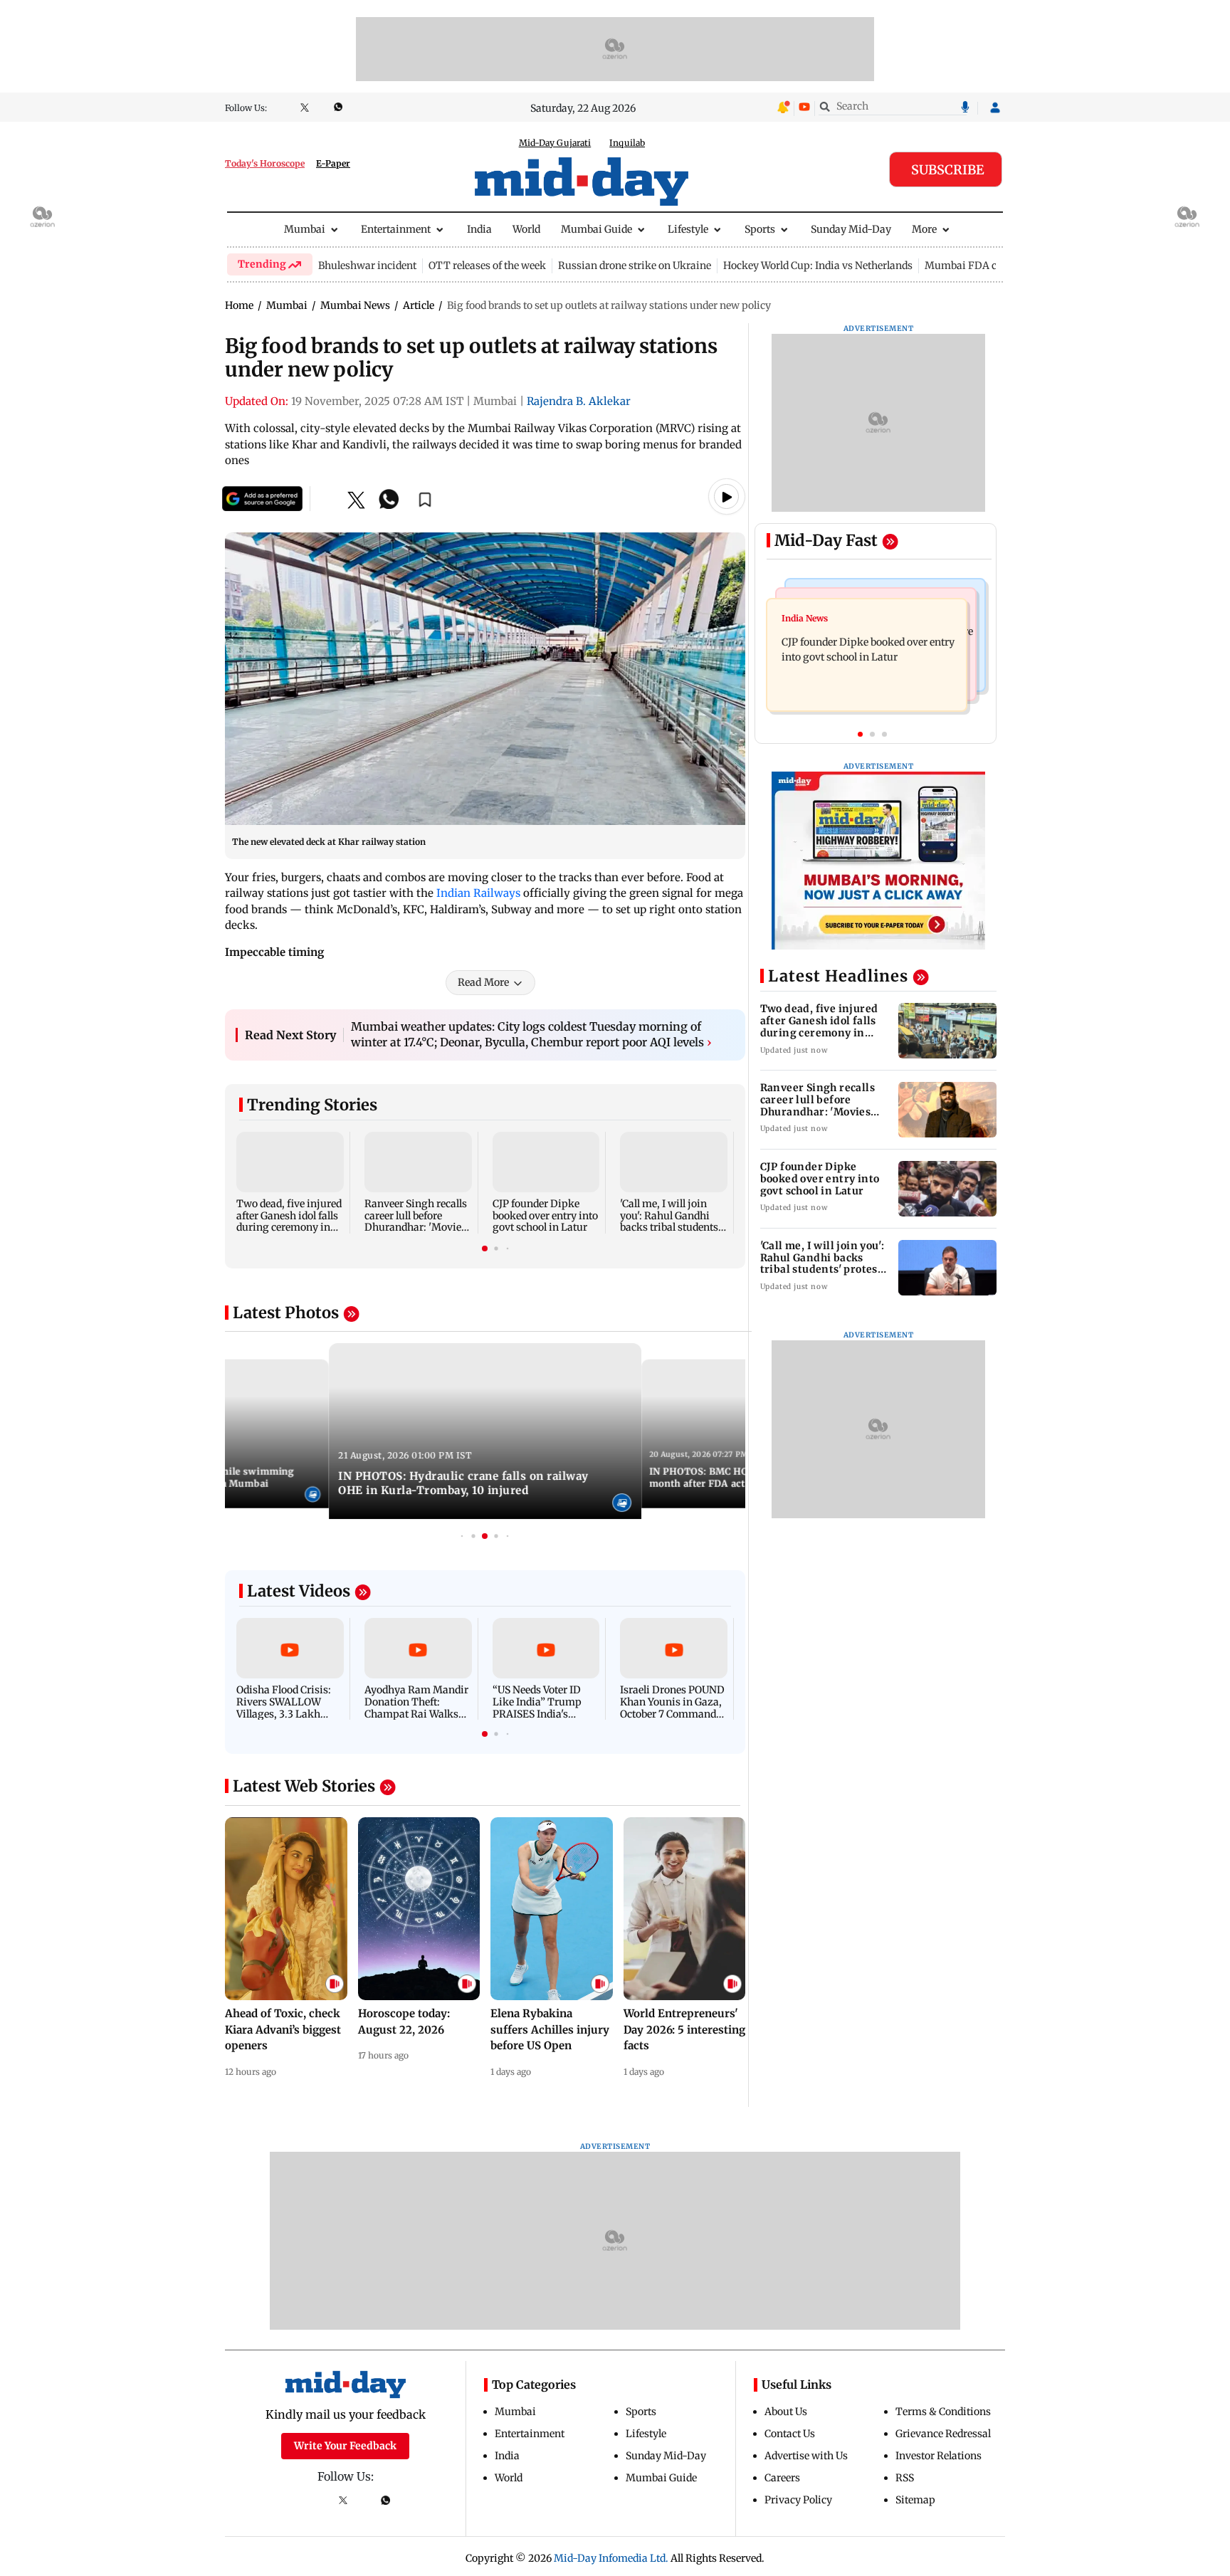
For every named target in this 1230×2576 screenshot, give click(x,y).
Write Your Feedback (345, 2446)
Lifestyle (688, 229)
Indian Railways (478, 893)
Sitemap (915, 2500)
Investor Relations (939, 2456)
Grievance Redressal (943, 2434)
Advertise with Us (806, 2456)
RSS (905, 2478)
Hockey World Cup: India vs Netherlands (818, 266)
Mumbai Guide (596, 229)
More (924, 229)
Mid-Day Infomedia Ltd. (611, 2558)
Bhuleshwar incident (367, 266)
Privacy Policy (798, 2500)
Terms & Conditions (943, 2412)
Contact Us (790, 2434)
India (479, 229)
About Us (786, 2412)
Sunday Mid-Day (851, 229)
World (526, 229)
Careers (782, 2478)
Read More (483, 982)
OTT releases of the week (487, 266)
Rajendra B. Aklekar (579, 401)
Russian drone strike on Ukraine (635, 266)
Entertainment (396, 229)
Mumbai (305, 229)
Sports (760, 229)
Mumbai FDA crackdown (984, 266)
